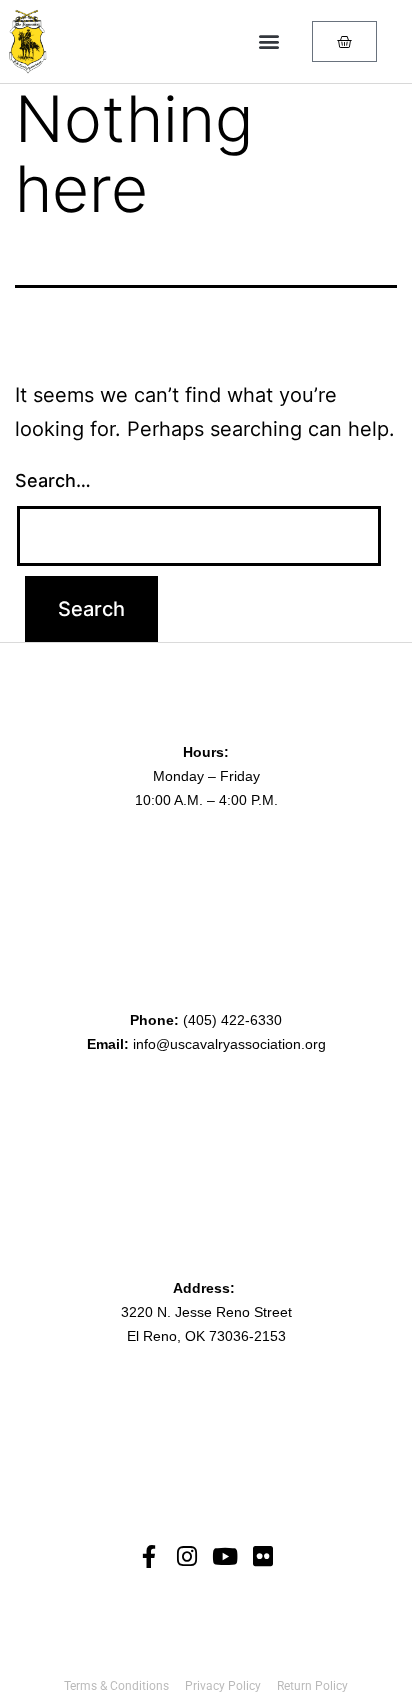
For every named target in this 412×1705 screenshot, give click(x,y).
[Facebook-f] (149, 1556)
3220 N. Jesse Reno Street (206, 1312)
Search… (53, 480)
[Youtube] (225, 1556)
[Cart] (344, 41)
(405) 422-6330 (232, 1020)
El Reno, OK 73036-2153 (206, 1336)
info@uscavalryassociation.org (229, 1044)
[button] (268, 41)
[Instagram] (187, 1556)
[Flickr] (263, 1556)
